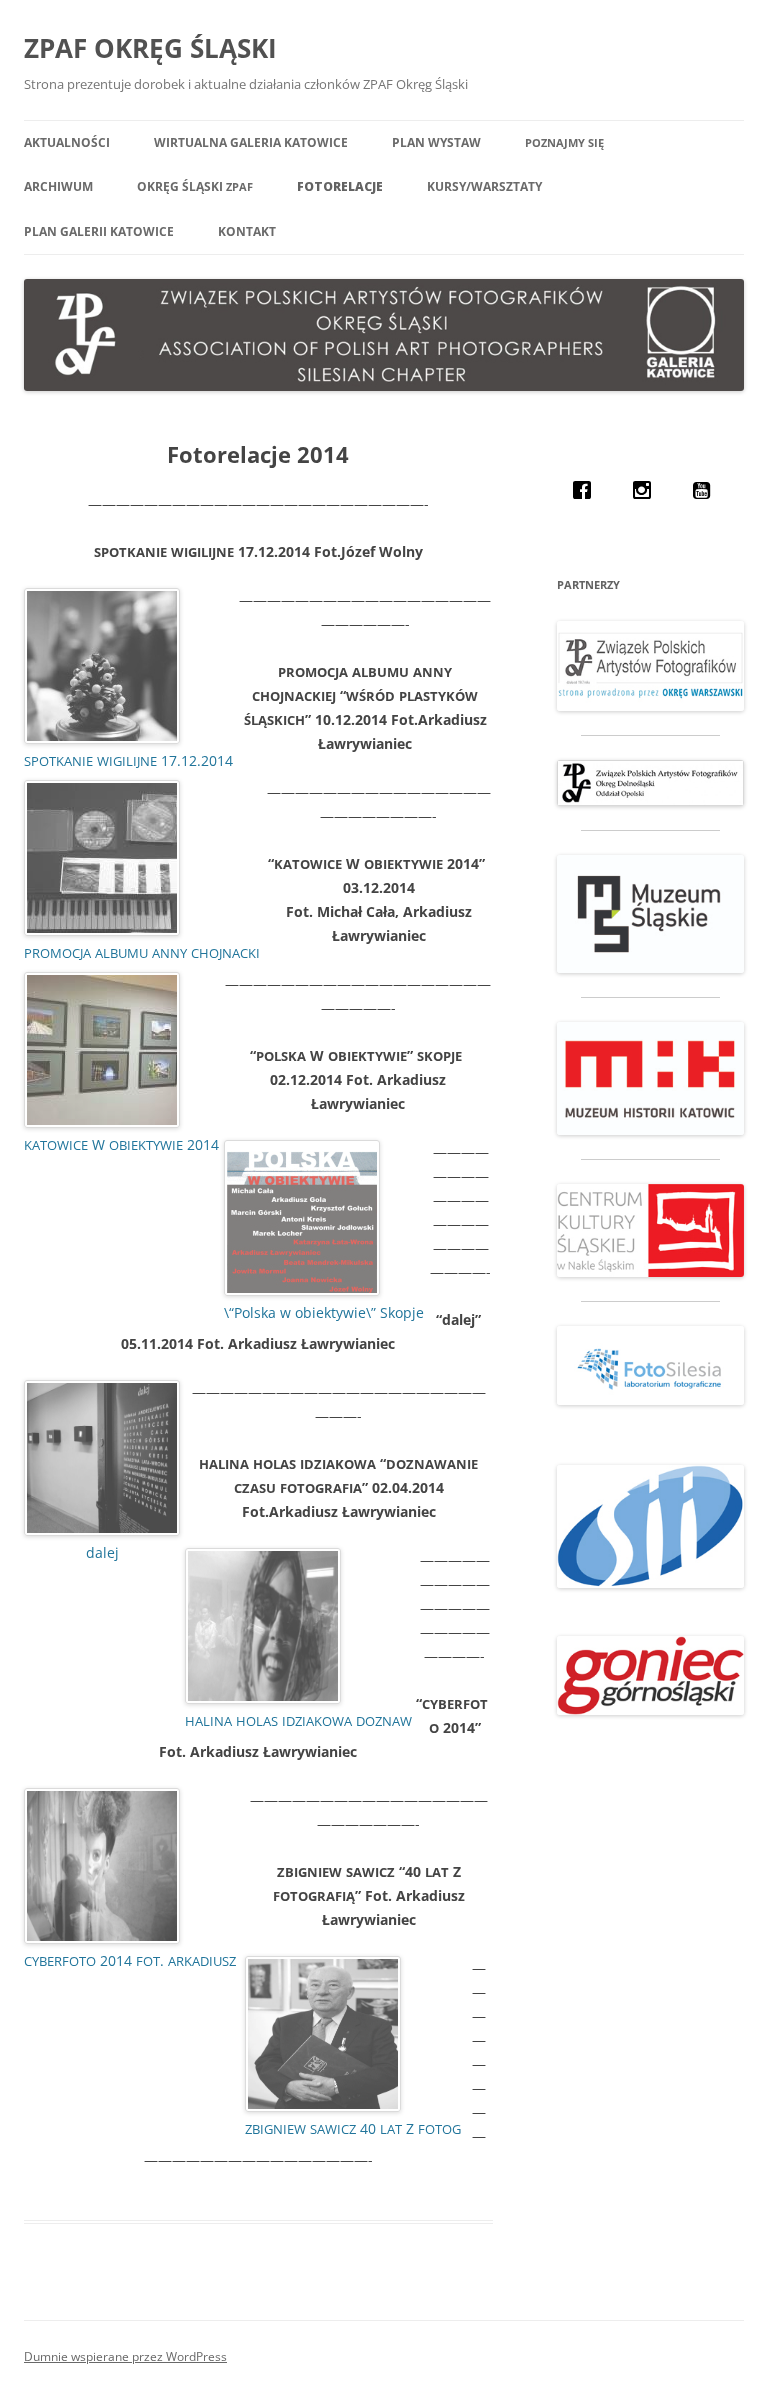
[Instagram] (647, 490)
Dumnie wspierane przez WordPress (125, 2356)
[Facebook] (587, 490)
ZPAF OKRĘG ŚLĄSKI (150, 48)
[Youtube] (707, 490)
